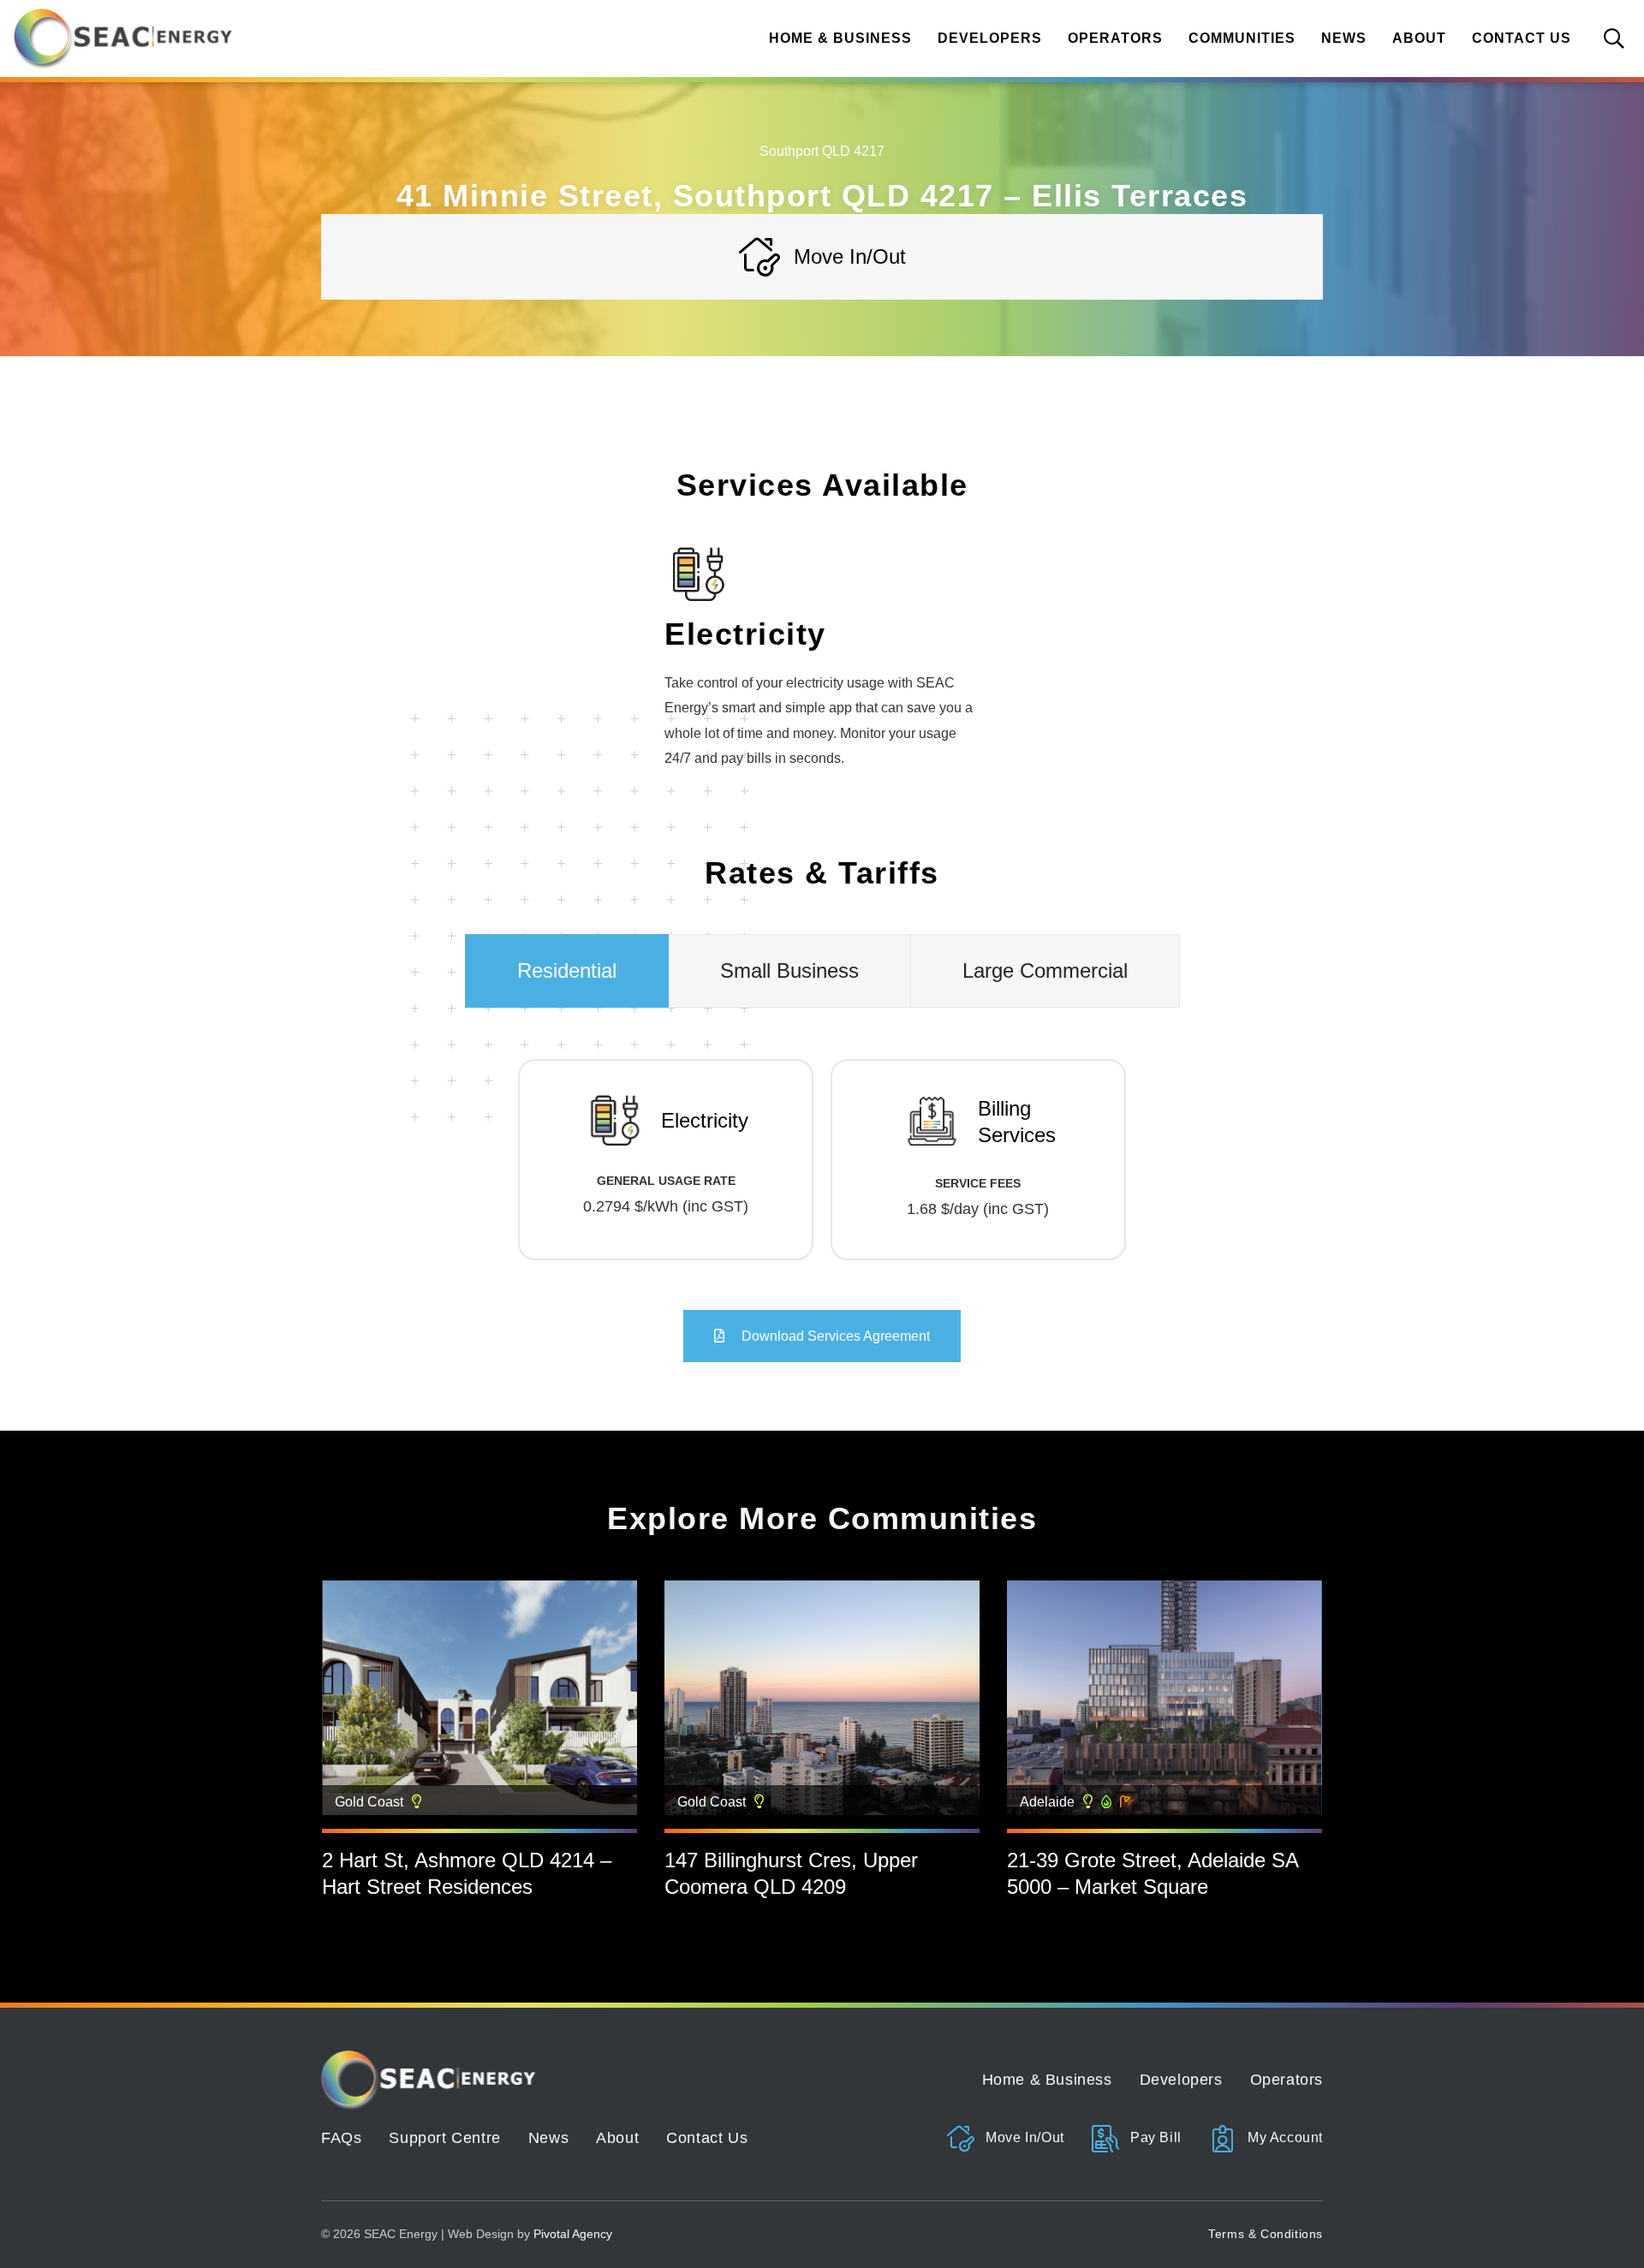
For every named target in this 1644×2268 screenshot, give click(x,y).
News (1344, 38)
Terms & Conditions (1266, 2234)
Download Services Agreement (834, 1336)
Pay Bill (1153, 2137)
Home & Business (840, 38)
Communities (1242, 38)
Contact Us (1522, 38)
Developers (990, 38)
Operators (1115, 38)
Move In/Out (1023, 2137)
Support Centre (444, 2138)
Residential (567, 970)
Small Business (789, 970)
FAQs (341, 2138)
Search (1614, 39)
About (1419, 38)
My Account (1283, 2137)
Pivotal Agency (573, 2234)
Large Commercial (1045, 970)
